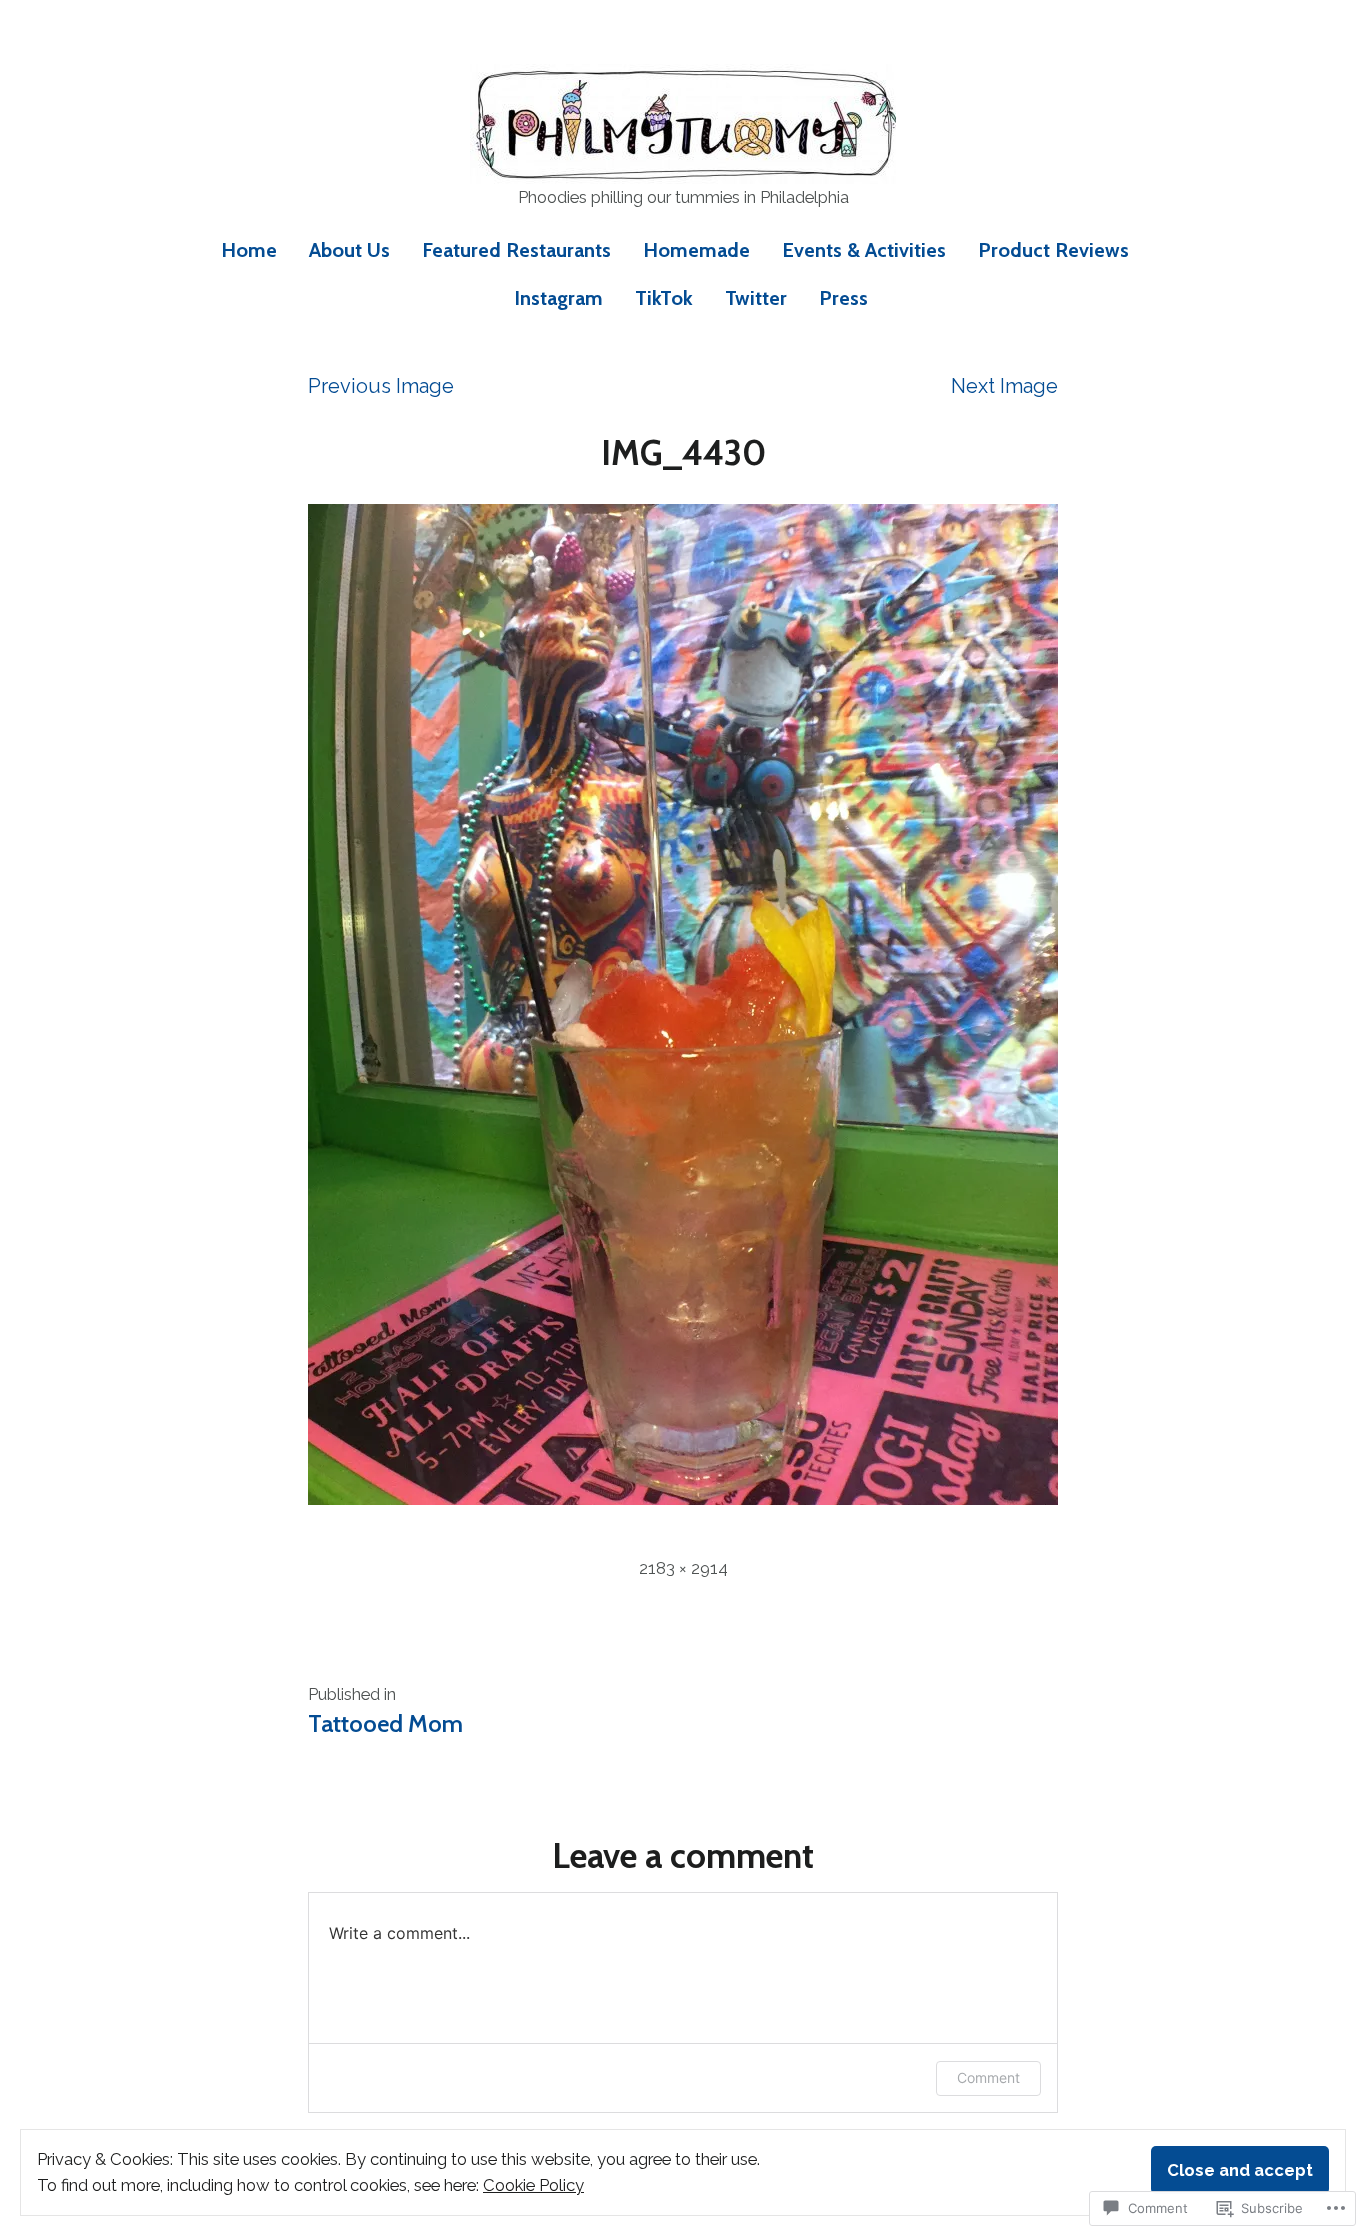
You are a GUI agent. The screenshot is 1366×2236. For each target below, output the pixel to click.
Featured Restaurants (516, 250)
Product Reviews (1053, 250)
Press (843, 298)
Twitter (756, 298)
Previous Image (381, 386)
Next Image (1004, 386)
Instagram (558, 298)
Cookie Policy (533, 2185)
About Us (349, 250)
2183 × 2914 (683, 1568)
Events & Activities (864, 250)
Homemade (696, 250)
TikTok (664, 298)
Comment (988, 2077)
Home (249, 250)
